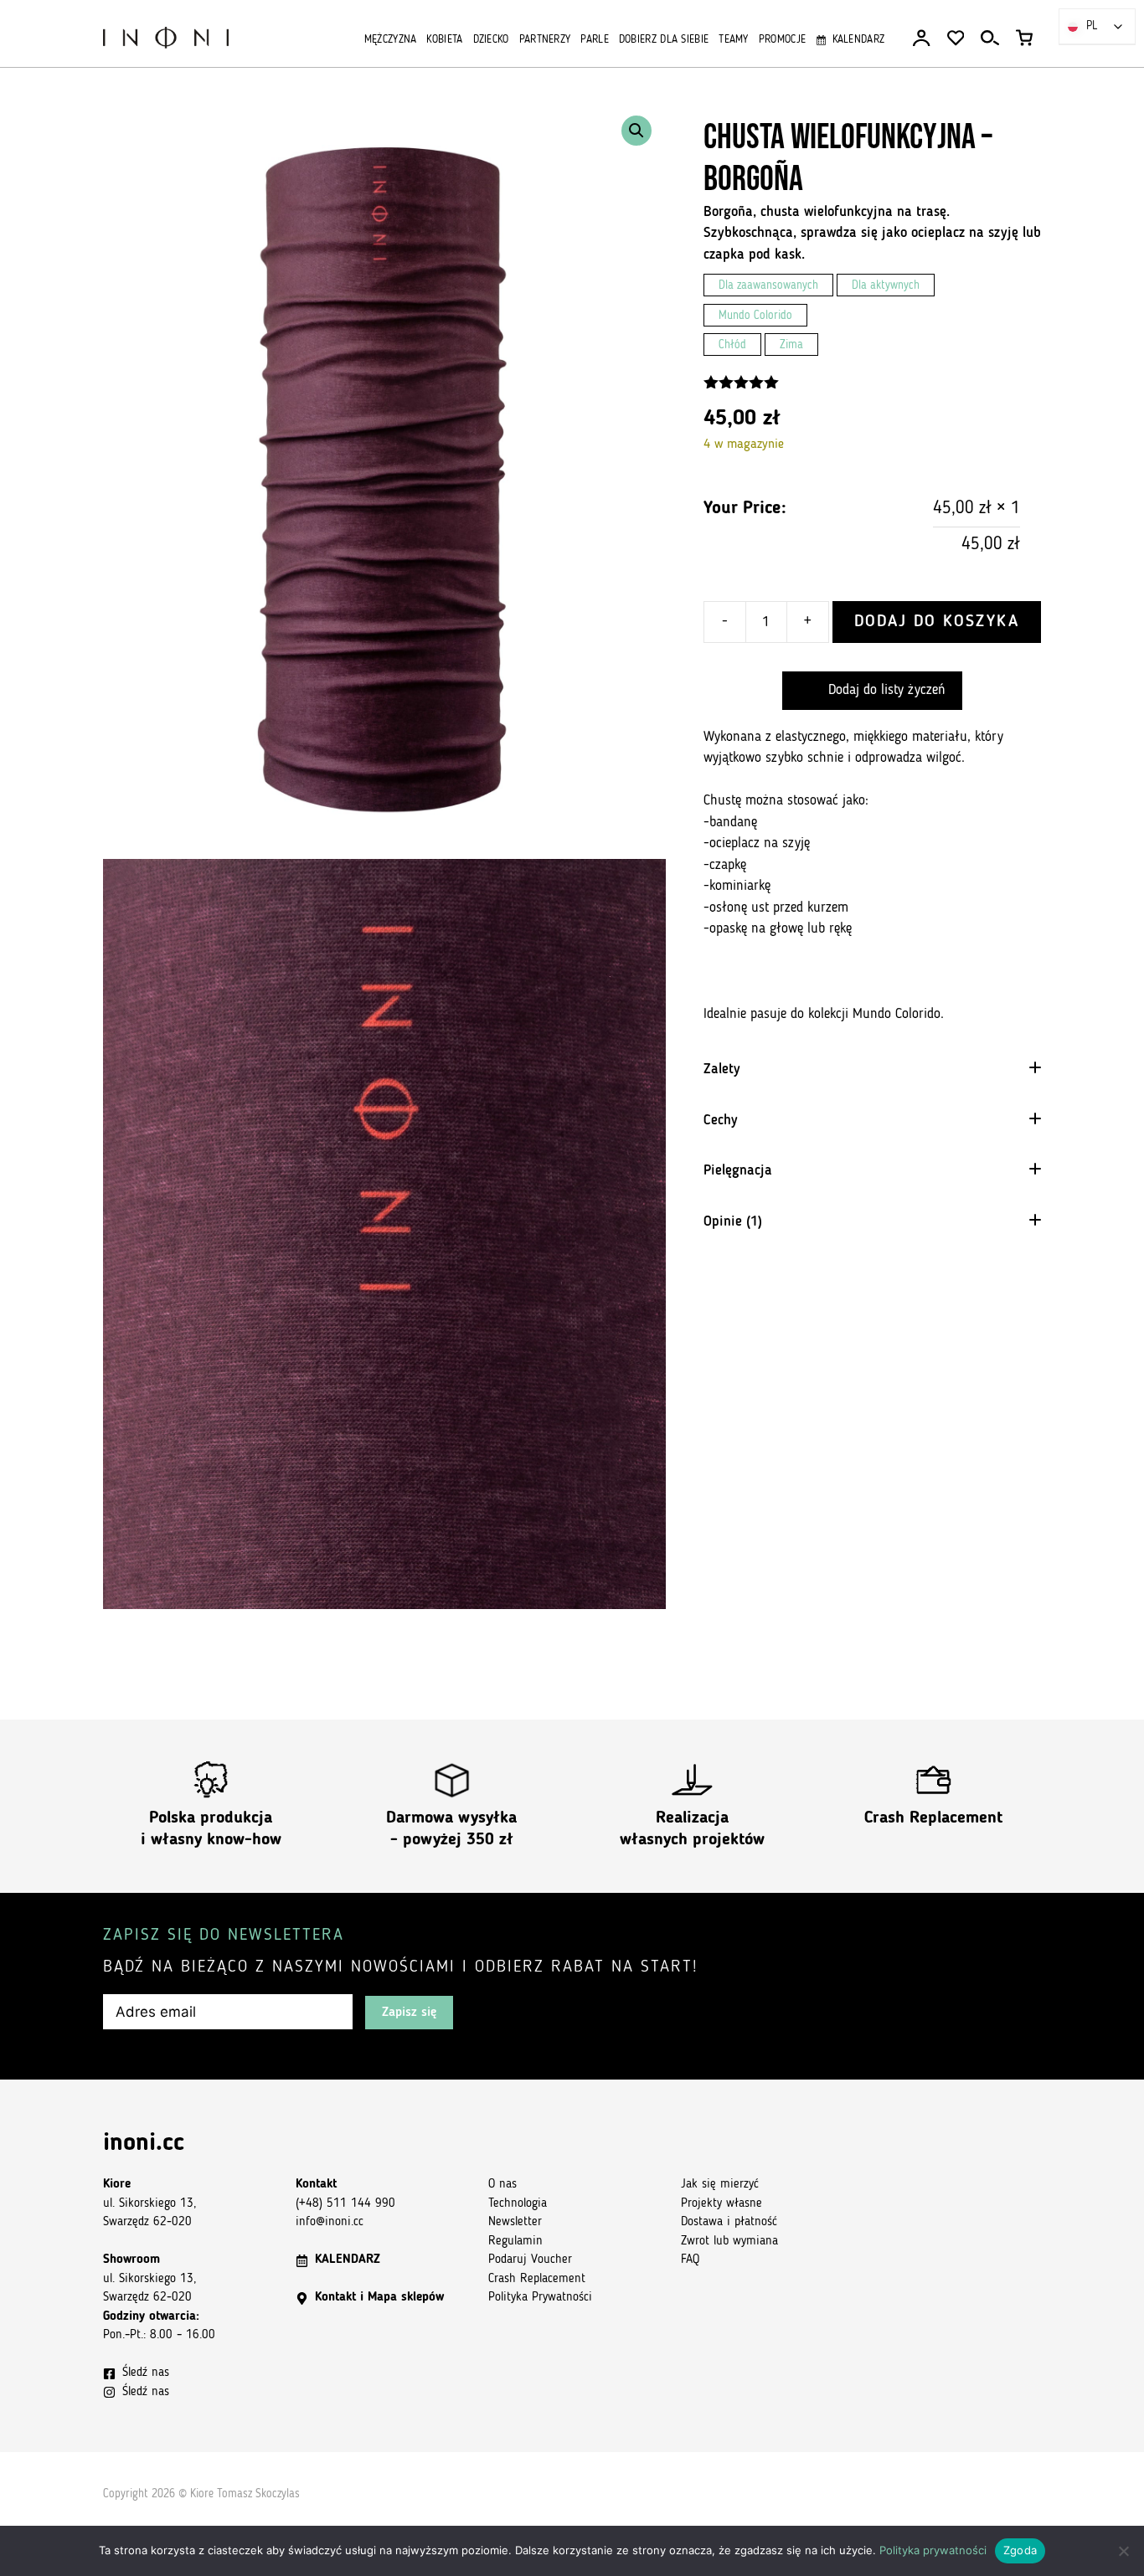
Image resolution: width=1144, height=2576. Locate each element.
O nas (502, 2185)
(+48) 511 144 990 (345, 2204)
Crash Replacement (933, 1818)
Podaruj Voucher (530, 2260)
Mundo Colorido (755, 316)
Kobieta (444, 40)
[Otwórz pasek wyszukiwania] (990, 38)
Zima (791, 345)
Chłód (732, 345)
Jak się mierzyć (720, 2185)
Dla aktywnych (886, 286)
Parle (595, 40)
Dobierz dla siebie (664, 40)
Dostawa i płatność (729, 2222)
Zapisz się (409, 2013)
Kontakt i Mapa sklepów (379, 2298)
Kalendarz (858, 40)
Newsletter (515, 2222)
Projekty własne (721, 2204)
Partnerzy (545, 40)
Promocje (782, 40)
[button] (636, 131)
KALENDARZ (348, 2260)
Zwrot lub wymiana (729, 2242)
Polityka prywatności (933, 2550)
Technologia (518, 2204)
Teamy (734, 40)
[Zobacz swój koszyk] (1024, 38)
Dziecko (491, 40)
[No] (1123, 2551)
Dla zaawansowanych (768, 286)
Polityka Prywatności (540, 2298)
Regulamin (515, 2242)
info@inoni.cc (330, 2222)
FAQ (690, 2260)
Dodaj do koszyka (937, 622)
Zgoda (1020, 2550)
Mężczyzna (391, 40)
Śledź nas (146, 2373)
